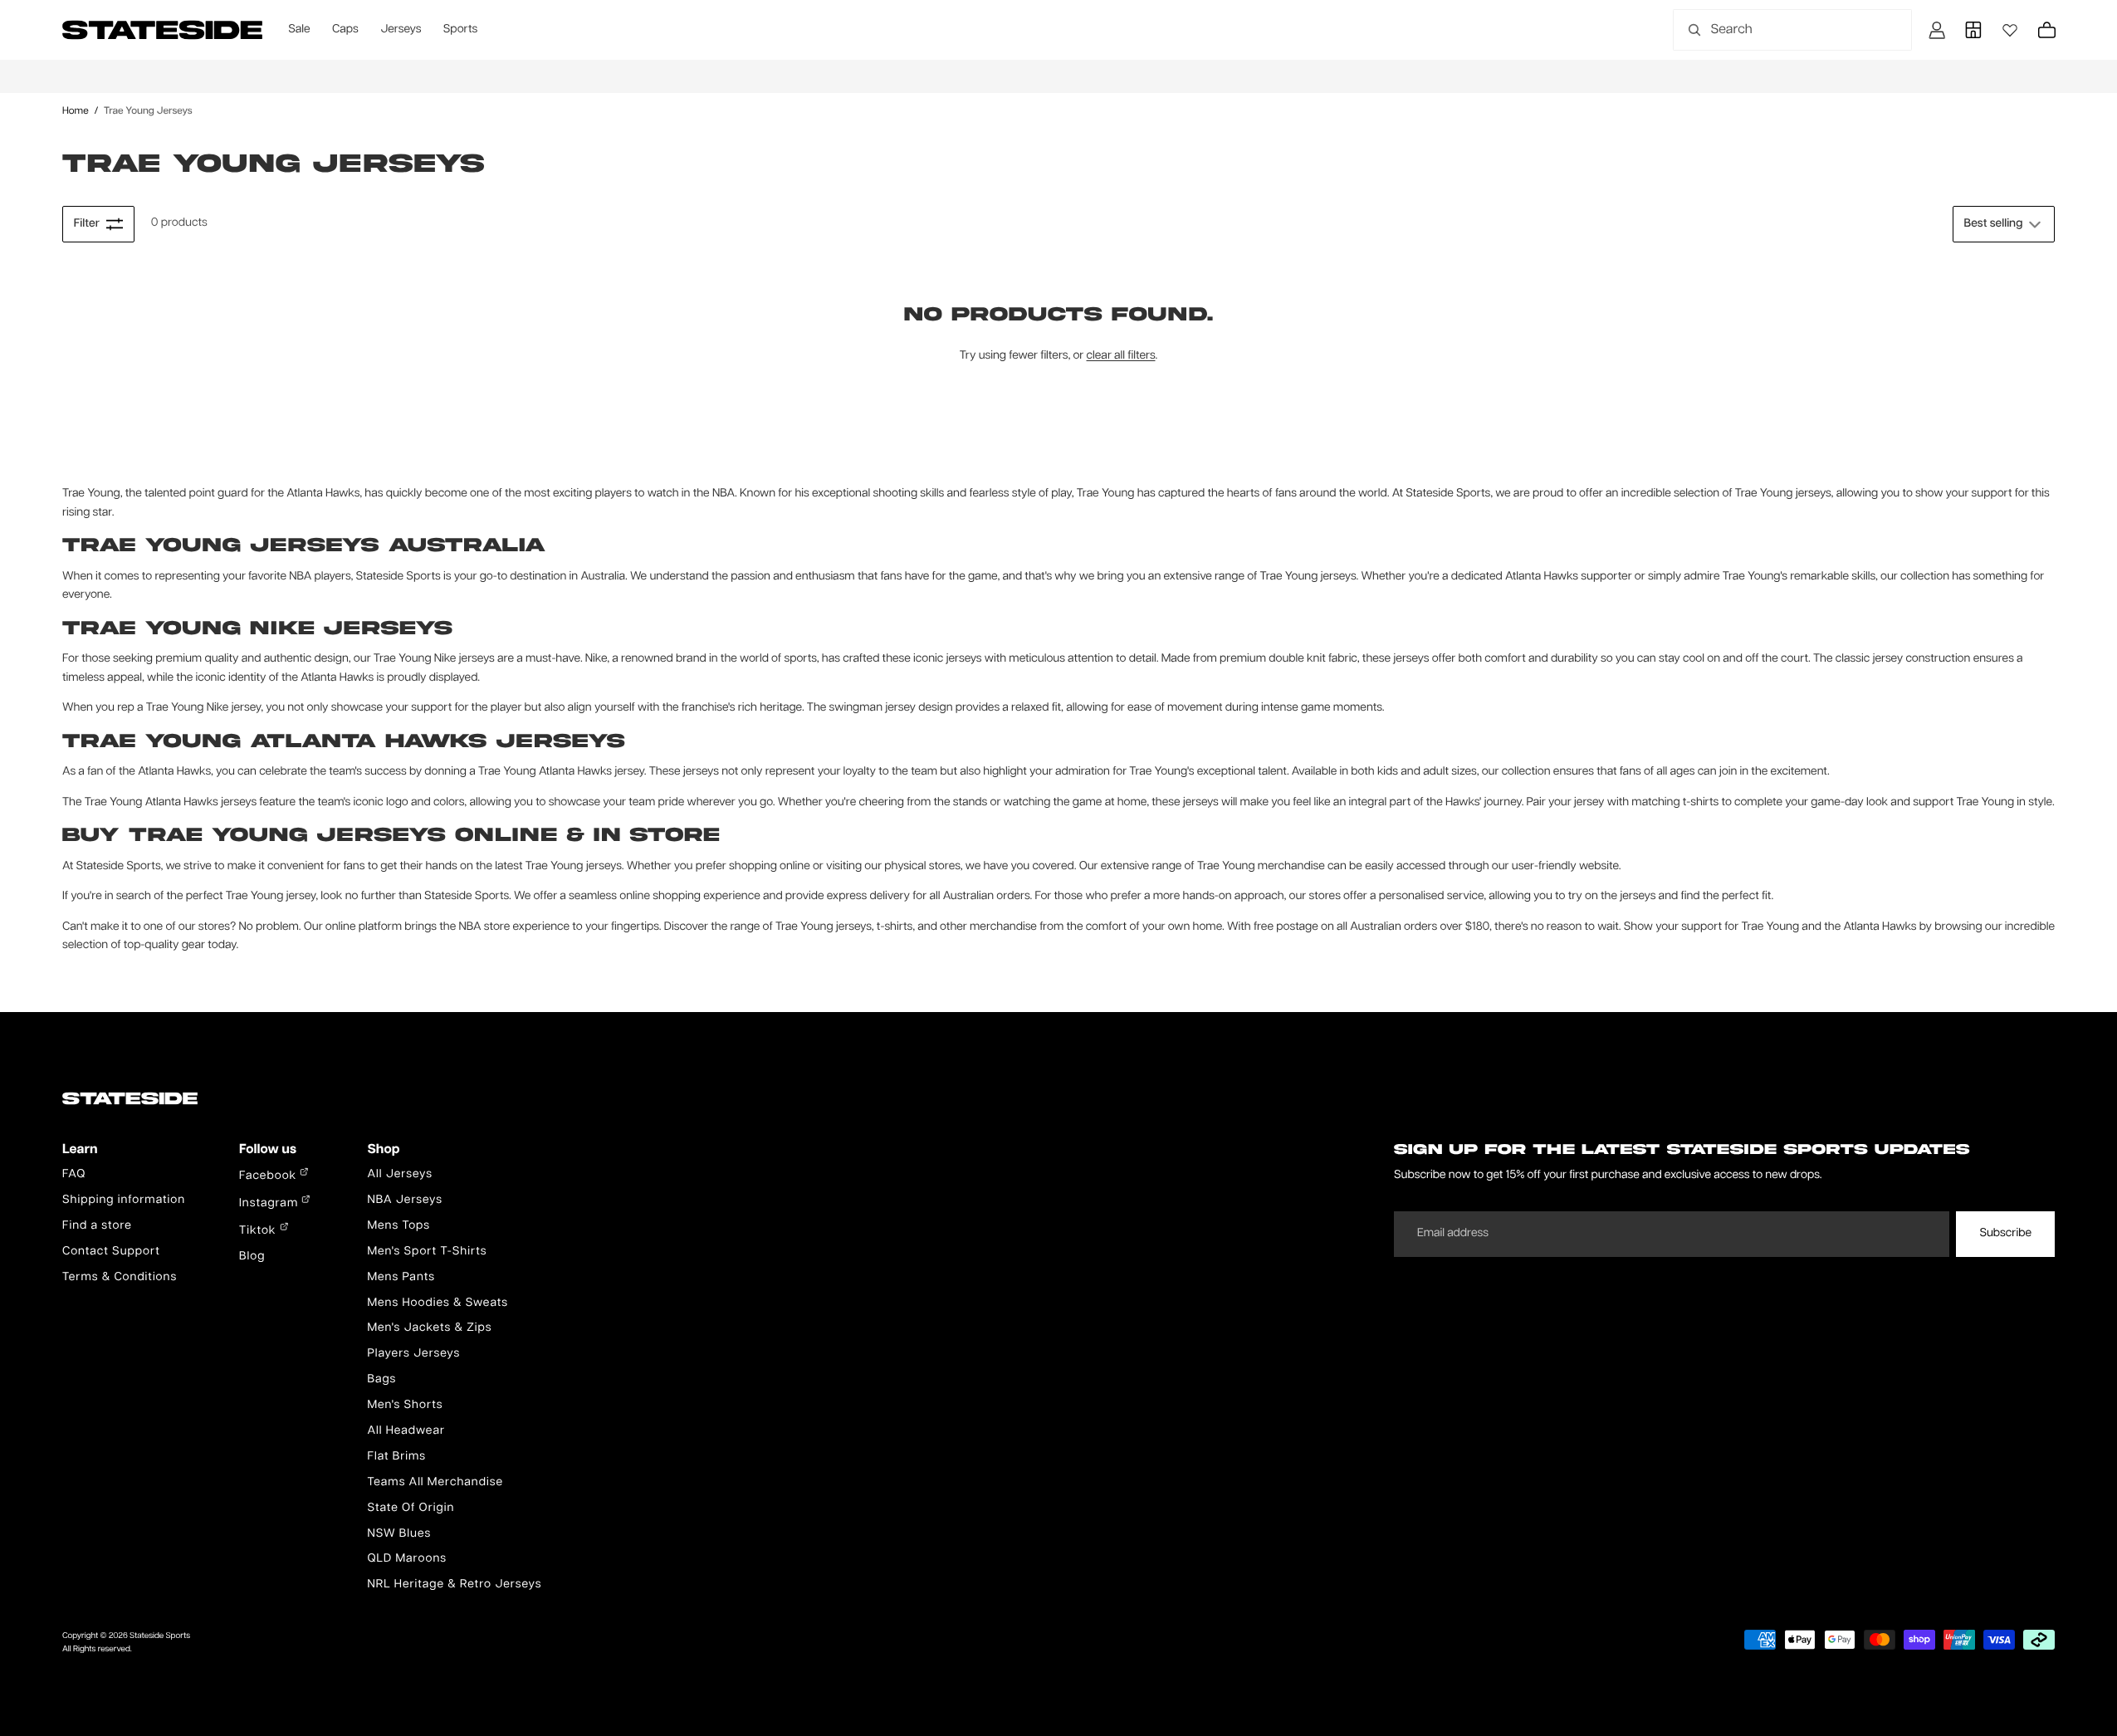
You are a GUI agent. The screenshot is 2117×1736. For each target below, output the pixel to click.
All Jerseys (399, 1175)
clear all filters (1121, 356)
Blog (252, 1257)
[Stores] (1973, 30)
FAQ (74, 1175)
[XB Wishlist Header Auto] (2010, 30)
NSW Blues (399, 1534)
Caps (345, 30)
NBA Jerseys (405, 1201)
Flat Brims (396, 1457)
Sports (460, 30)
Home (76, 111)
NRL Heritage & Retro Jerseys (454, 1585)
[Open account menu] (1937, 30)
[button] (2004, 224)
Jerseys (401, 30)
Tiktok (259, 1231)
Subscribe (2005, 1234)
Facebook (269, 1176)
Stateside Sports (160, 1636)
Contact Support (111, 1252)
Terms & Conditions (120, 1278)
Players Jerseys (413, 1354)
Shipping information (124, 1201)
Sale (299, 30)
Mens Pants (401, 1278)
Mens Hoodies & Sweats (438, 1303)
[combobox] (1774, 30)
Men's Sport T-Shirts (427, 1252)
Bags (381, 1380)
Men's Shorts (405, 1406)
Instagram (270, 1204)
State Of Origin (411, 1509)
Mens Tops (398, 1226)
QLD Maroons (407, 1559)
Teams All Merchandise (435, 1483)
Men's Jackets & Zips (429, 1328)
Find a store (97, 1226)
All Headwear (406, 1431)
